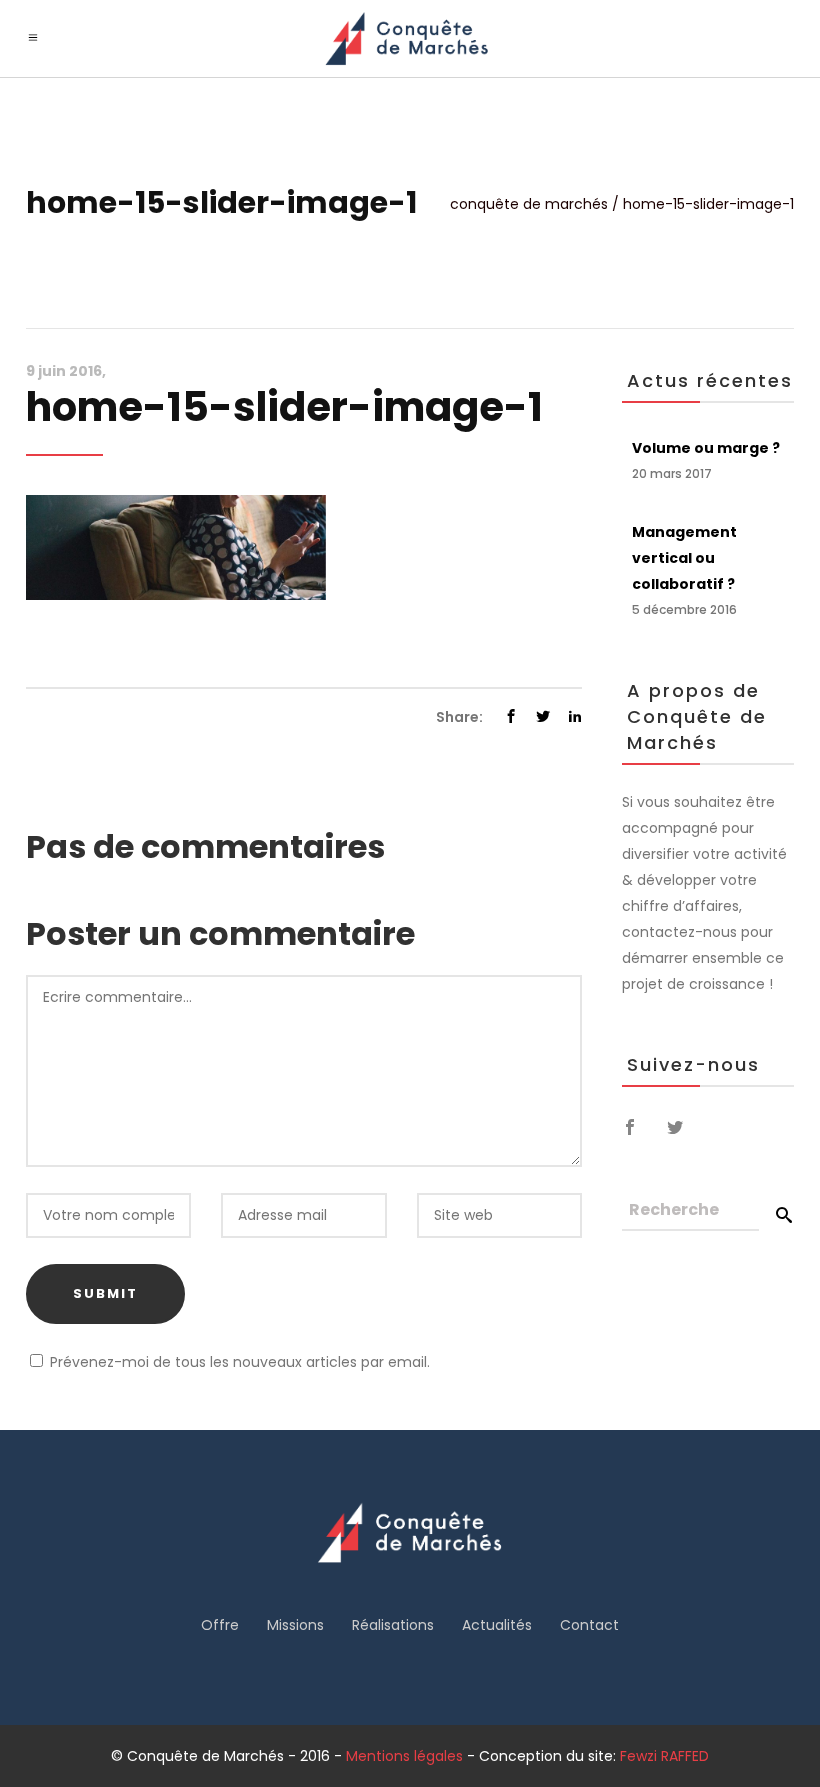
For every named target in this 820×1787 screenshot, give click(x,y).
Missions (295, 1625)
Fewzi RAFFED (664, 1756)
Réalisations (393, 1625)
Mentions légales (404, 1756)
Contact (589, 1625)
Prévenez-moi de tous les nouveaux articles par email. (240, 1362)
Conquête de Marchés (529, 204)
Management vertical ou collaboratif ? (684, 558)
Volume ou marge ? (706, 448)
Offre (220, 1625)
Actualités (497, 1625)
